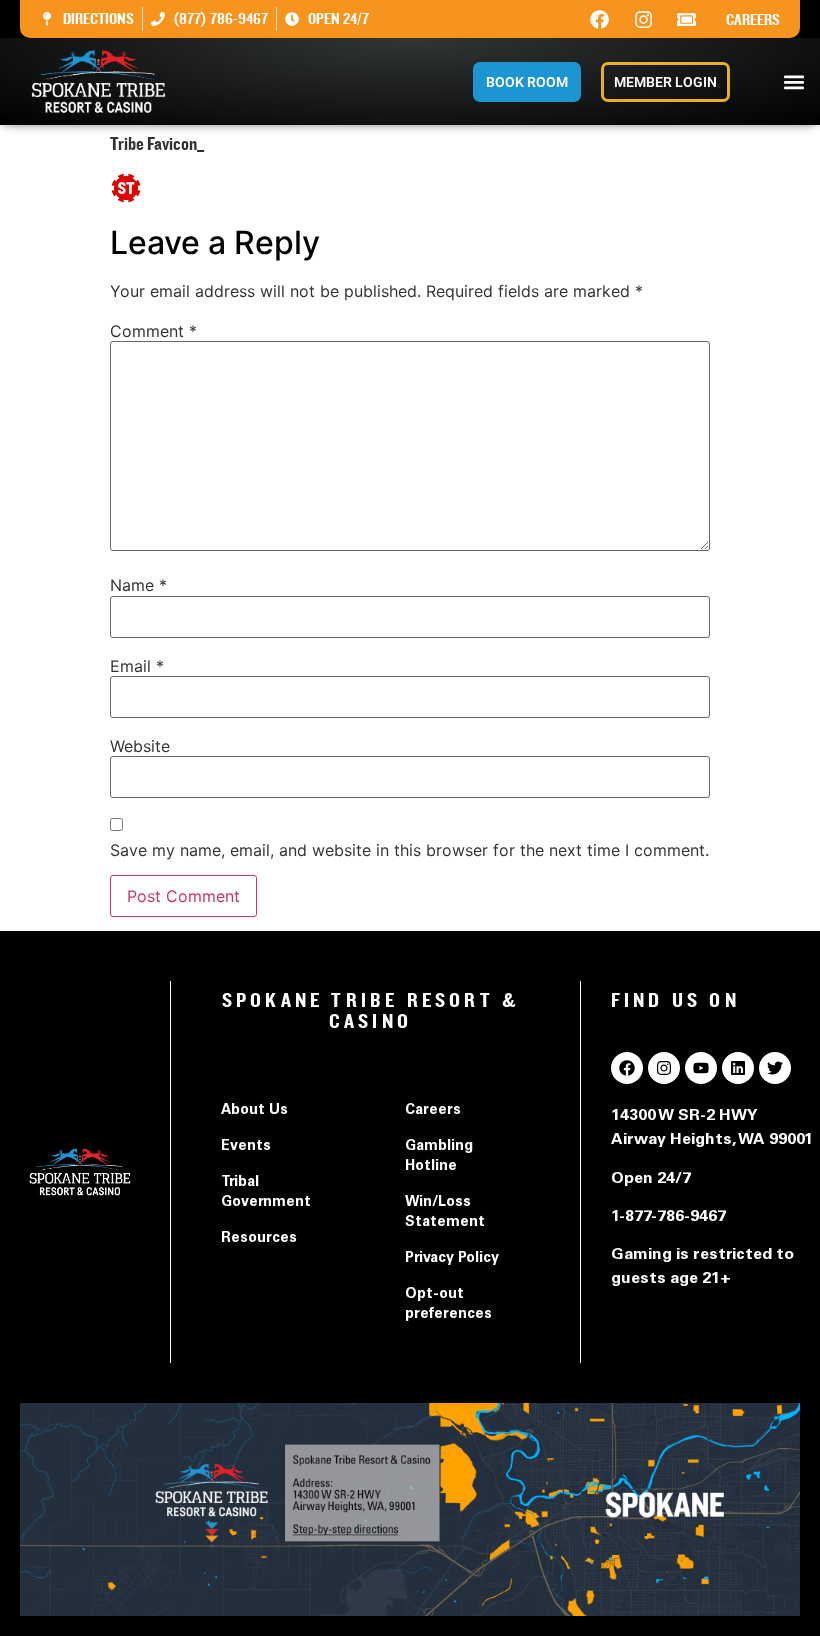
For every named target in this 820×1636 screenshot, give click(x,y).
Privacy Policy (452, 1259)
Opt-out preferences (448, 1305)
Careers (753, 20)
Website (140, 746)
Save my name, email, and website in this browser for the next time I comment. (409, 850)
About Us (254, 1111)
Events (246, 1147)
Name (138, 585)
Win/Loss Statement (445, 1213)
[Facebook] (600, 19)
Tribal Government (266, 1193)
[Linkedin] (738, 1068)
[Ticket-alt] (687, 19)
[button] (793, 81)
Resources (259, 1239)
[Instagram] (643, 19)
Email (137, 666)
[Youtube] (701, 1068)
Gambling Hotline (439, 1157)
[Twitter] (775, 1068)
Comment (153, 331)
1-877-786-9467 (668, 1217)
